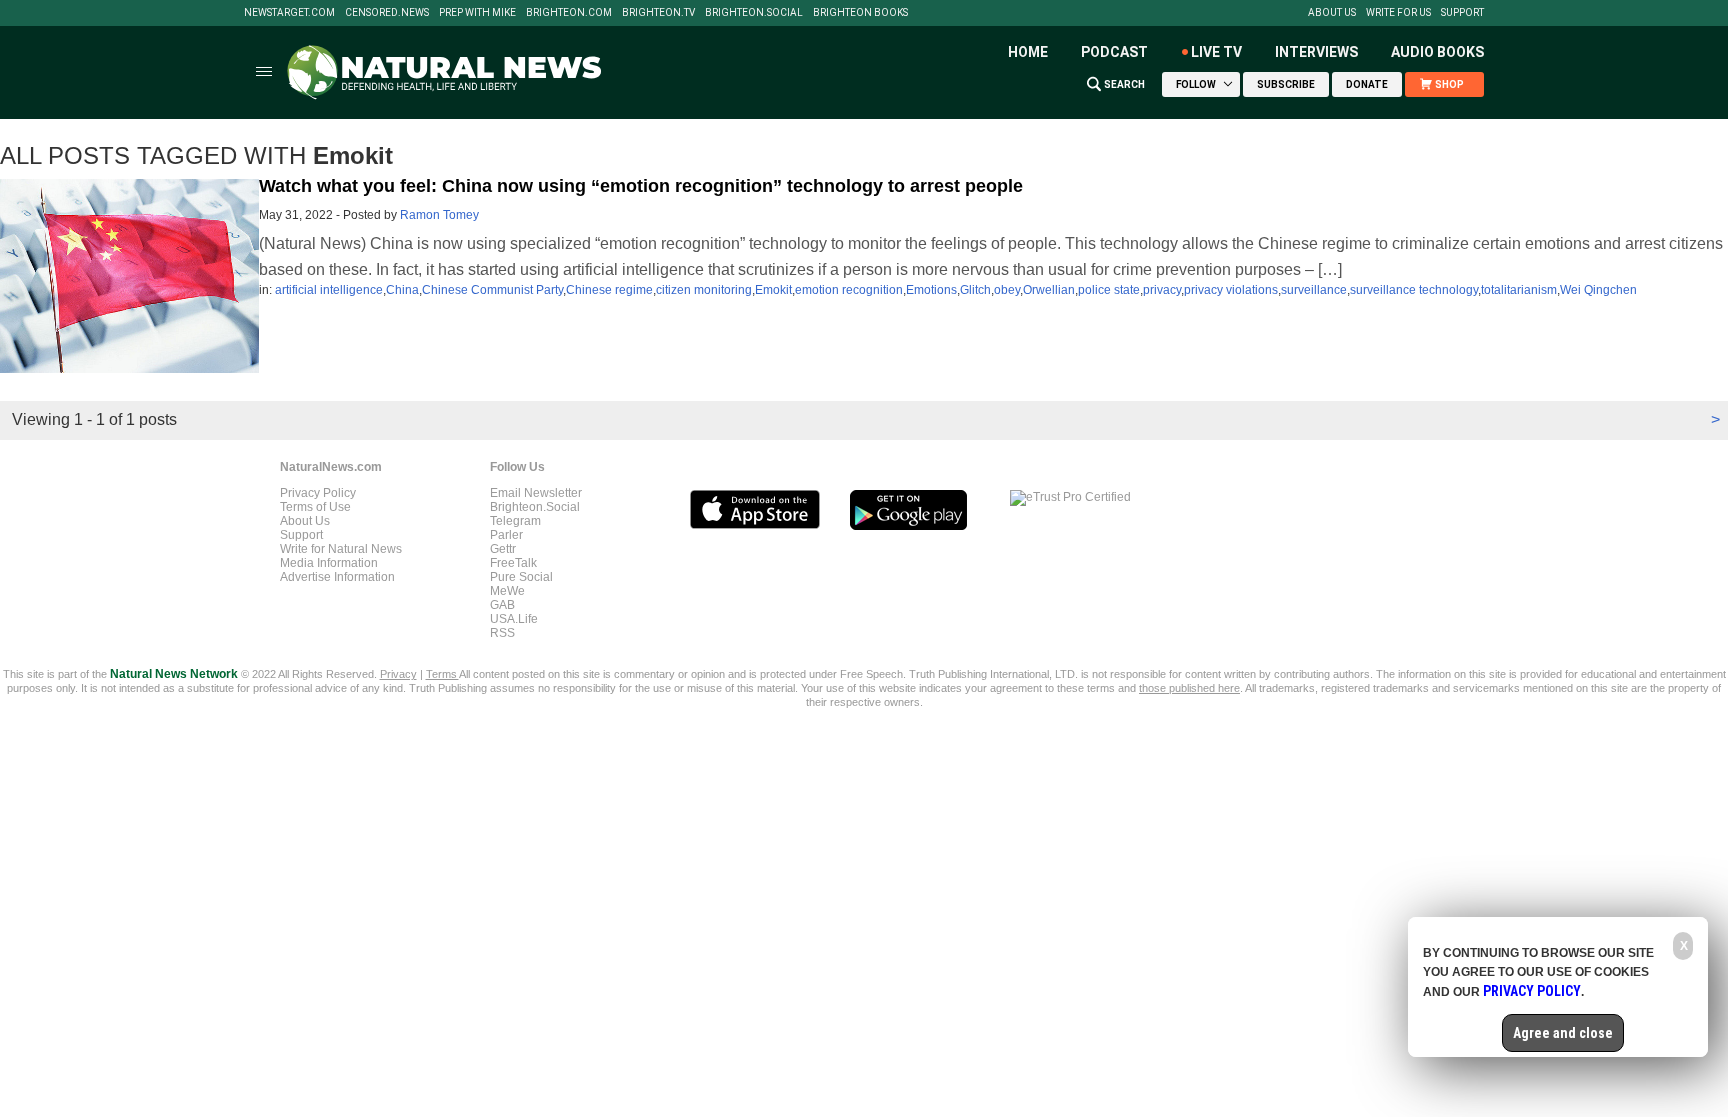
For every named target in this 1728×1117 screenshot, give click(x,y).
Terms (442, 674)
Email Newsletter (536, 493)
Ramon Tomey (439, 215)
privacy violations (1231, 290)
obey (1007, 290)
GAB (502, 605)
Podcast (1114, 52)
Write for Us (1398, 13)
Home (1028, 52)
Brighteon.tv (658, 13)
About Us (1332, 13)
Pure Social (521, 577)
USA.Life (514, 619)
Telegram (515, 521)
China (402, 290)
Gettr (503, 549)
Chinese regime (609, 290)
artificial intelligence (329, 290)
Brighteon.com (569, 13)
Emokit (773, 290)
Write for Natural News (341, 549)
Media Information (329, 563)
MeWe (507, 591)
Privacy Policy (318, 493)
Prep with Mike (477, 13)
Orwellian (1049, 290)
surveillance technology (1414, 290)
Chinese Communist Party (492, 290)
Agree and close (1563, 1033)
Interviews (1316, 52)
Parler (506, 535)
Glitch (975, 290)
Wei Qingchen (1598, 290)
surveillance (1314, 290)
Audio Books (1437, 52)
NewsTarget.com (289, 13)
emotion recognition (849, 290)
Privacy (398, 674)
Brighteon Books (860, 13)
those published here (1189, 688)
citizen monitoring (704, 290)
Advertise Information (337, 577)
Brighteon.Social (754, 13)
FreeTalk (513, 563)
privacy (1162, 290)
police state (1109, 290)
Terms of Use (315, 507)
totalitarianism (1519, 290)
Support (1462, 13)
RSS (502, 633)
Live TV (1216, 52)
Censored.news (387, 13)
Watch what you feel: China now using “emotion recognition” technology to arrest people (641, 186)
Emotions (931, 290)
